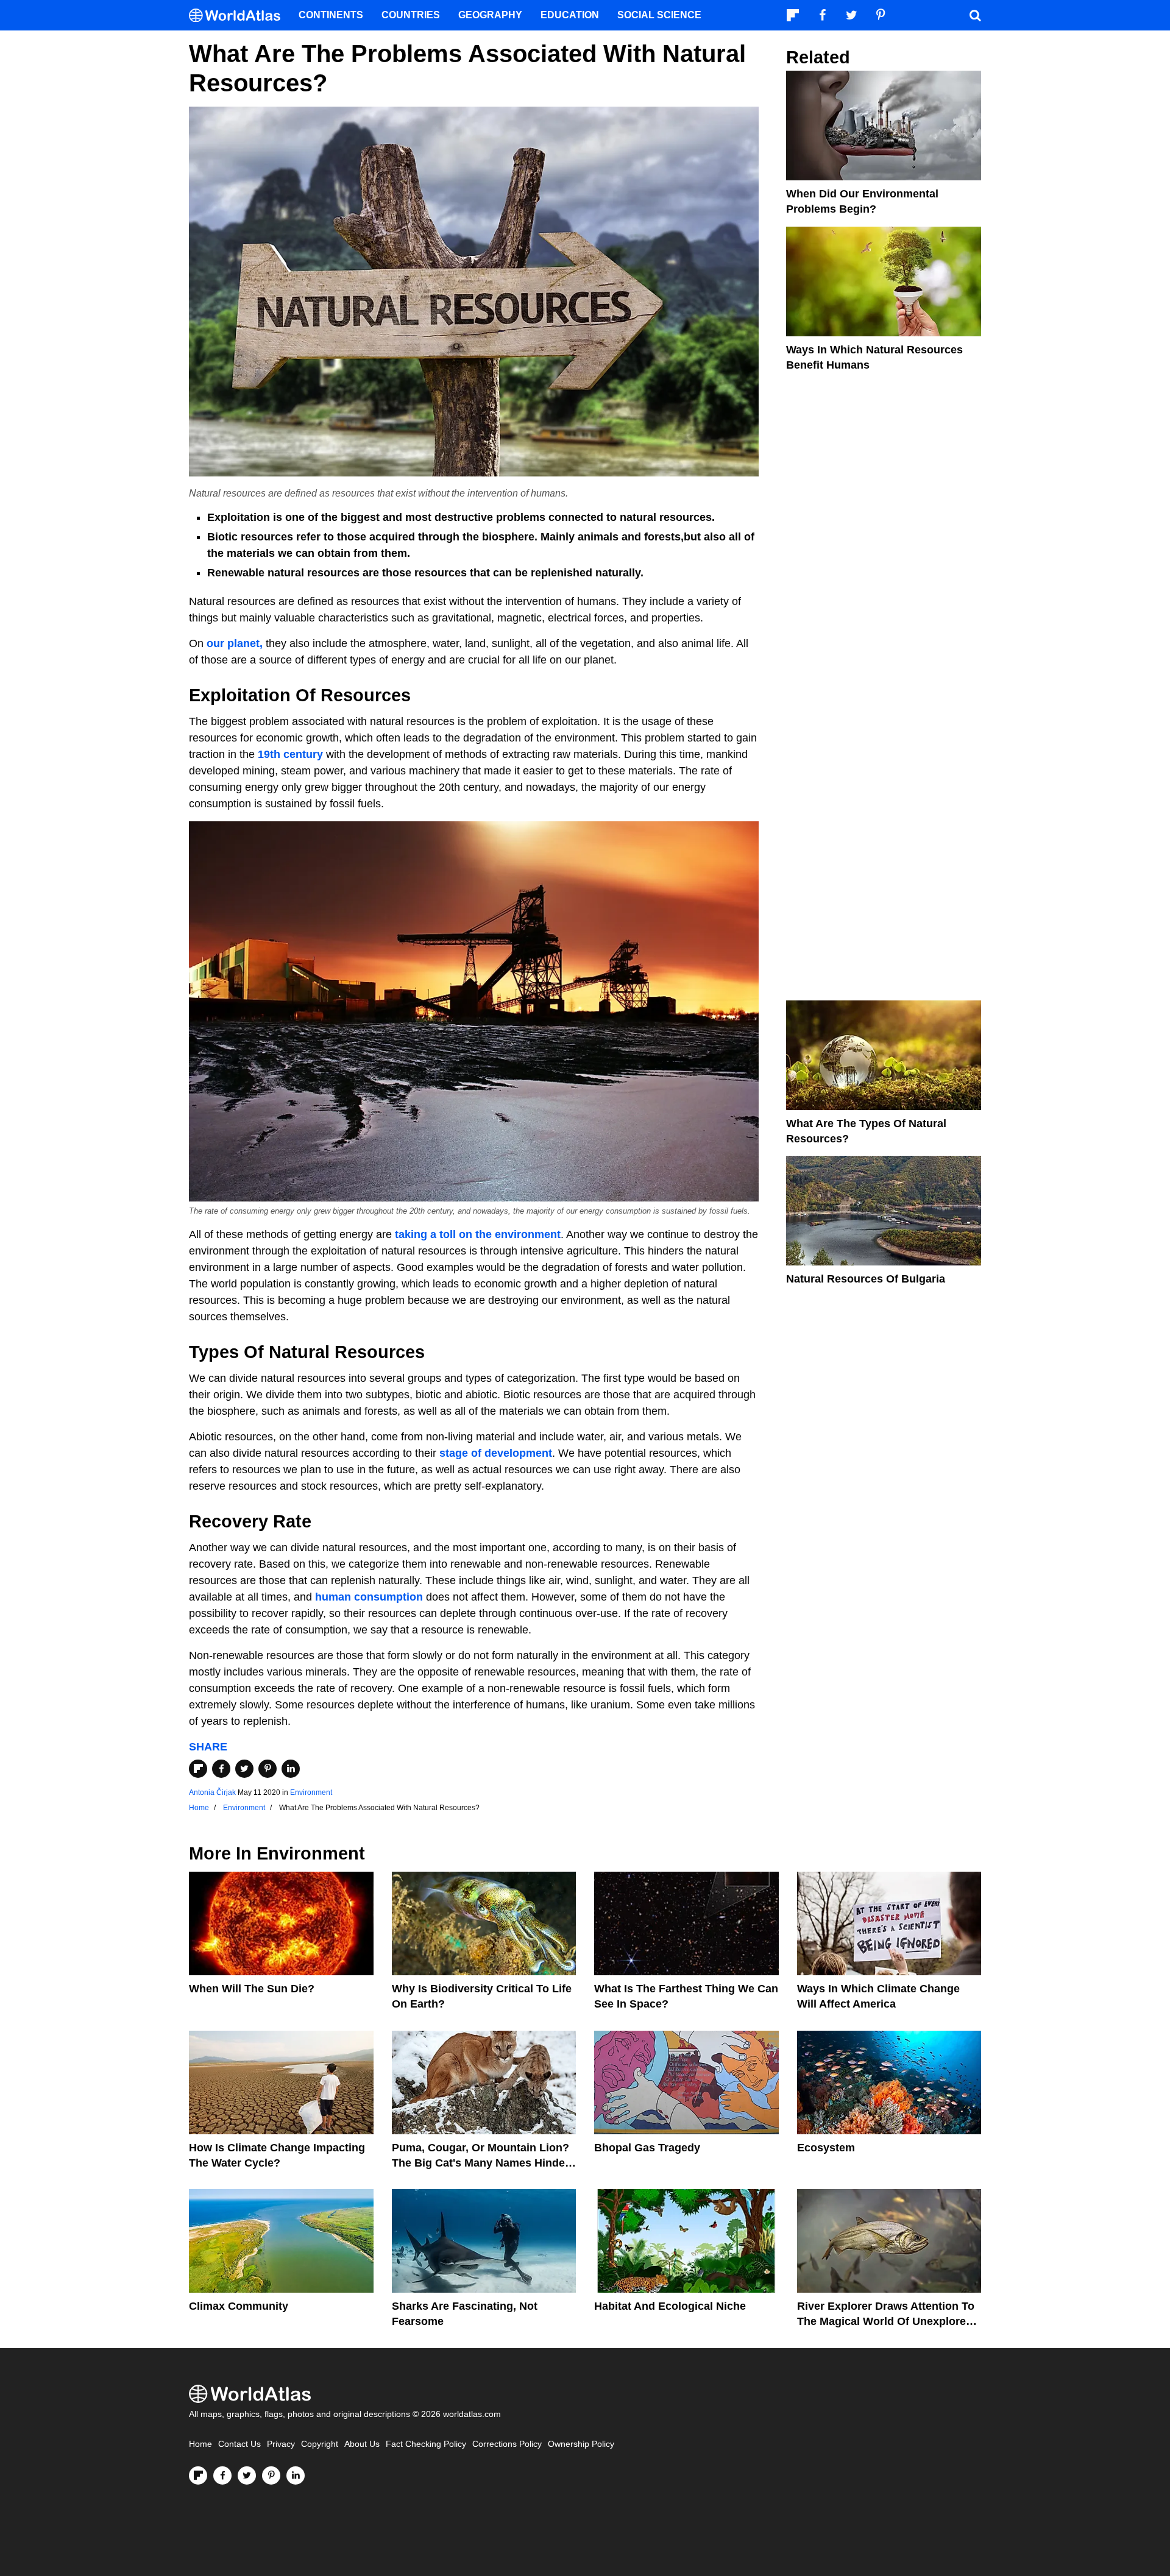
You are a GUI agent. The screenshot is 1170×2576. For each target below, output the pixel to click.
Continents (331, 15)
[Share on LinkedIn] (291, 1769)
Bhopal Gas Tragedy (647, 2148)
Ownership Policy (581, 2444)
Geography (490, 15)
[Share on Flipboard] (198, 1769)
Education (570, 15)
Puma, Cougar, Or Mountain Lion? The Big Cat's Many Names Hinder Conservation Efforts (480, 2163)
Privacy (281, 2444)
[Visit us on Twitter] (247, 2475)
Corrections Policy (507, 2444)
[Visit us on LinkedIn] (296, 2475)
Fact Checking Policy (426, 2444)
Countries (411, 15)
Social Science (659, 15)
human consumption (370, 1597)
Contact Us (239, 2444)
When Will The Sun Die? (252, 1989)
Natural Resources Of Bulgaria (866, 1279)
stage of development (496, 1453)
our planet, (233, 643)
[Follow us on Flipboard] (198, 2475)
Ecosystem (826, 2148)
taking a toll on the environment (478, 1234)
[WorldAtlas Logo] (239, 16)
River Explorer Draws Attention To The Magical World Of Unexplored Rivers (886, 2321)
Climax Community (239, 2306)
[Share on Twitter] (244, 1769)
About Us (362, 2444)
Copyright (320, 2444)
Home (200, 2444)
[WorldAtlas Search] (975, 15)
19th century (290, 754)
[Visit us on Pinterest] (271, 2475)
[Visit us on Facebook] (222, 2475)
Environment (311, 1792)
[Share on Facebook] (221, 1769)
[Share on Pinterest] (268, 1769)
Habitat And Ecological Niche (670, 2306)
